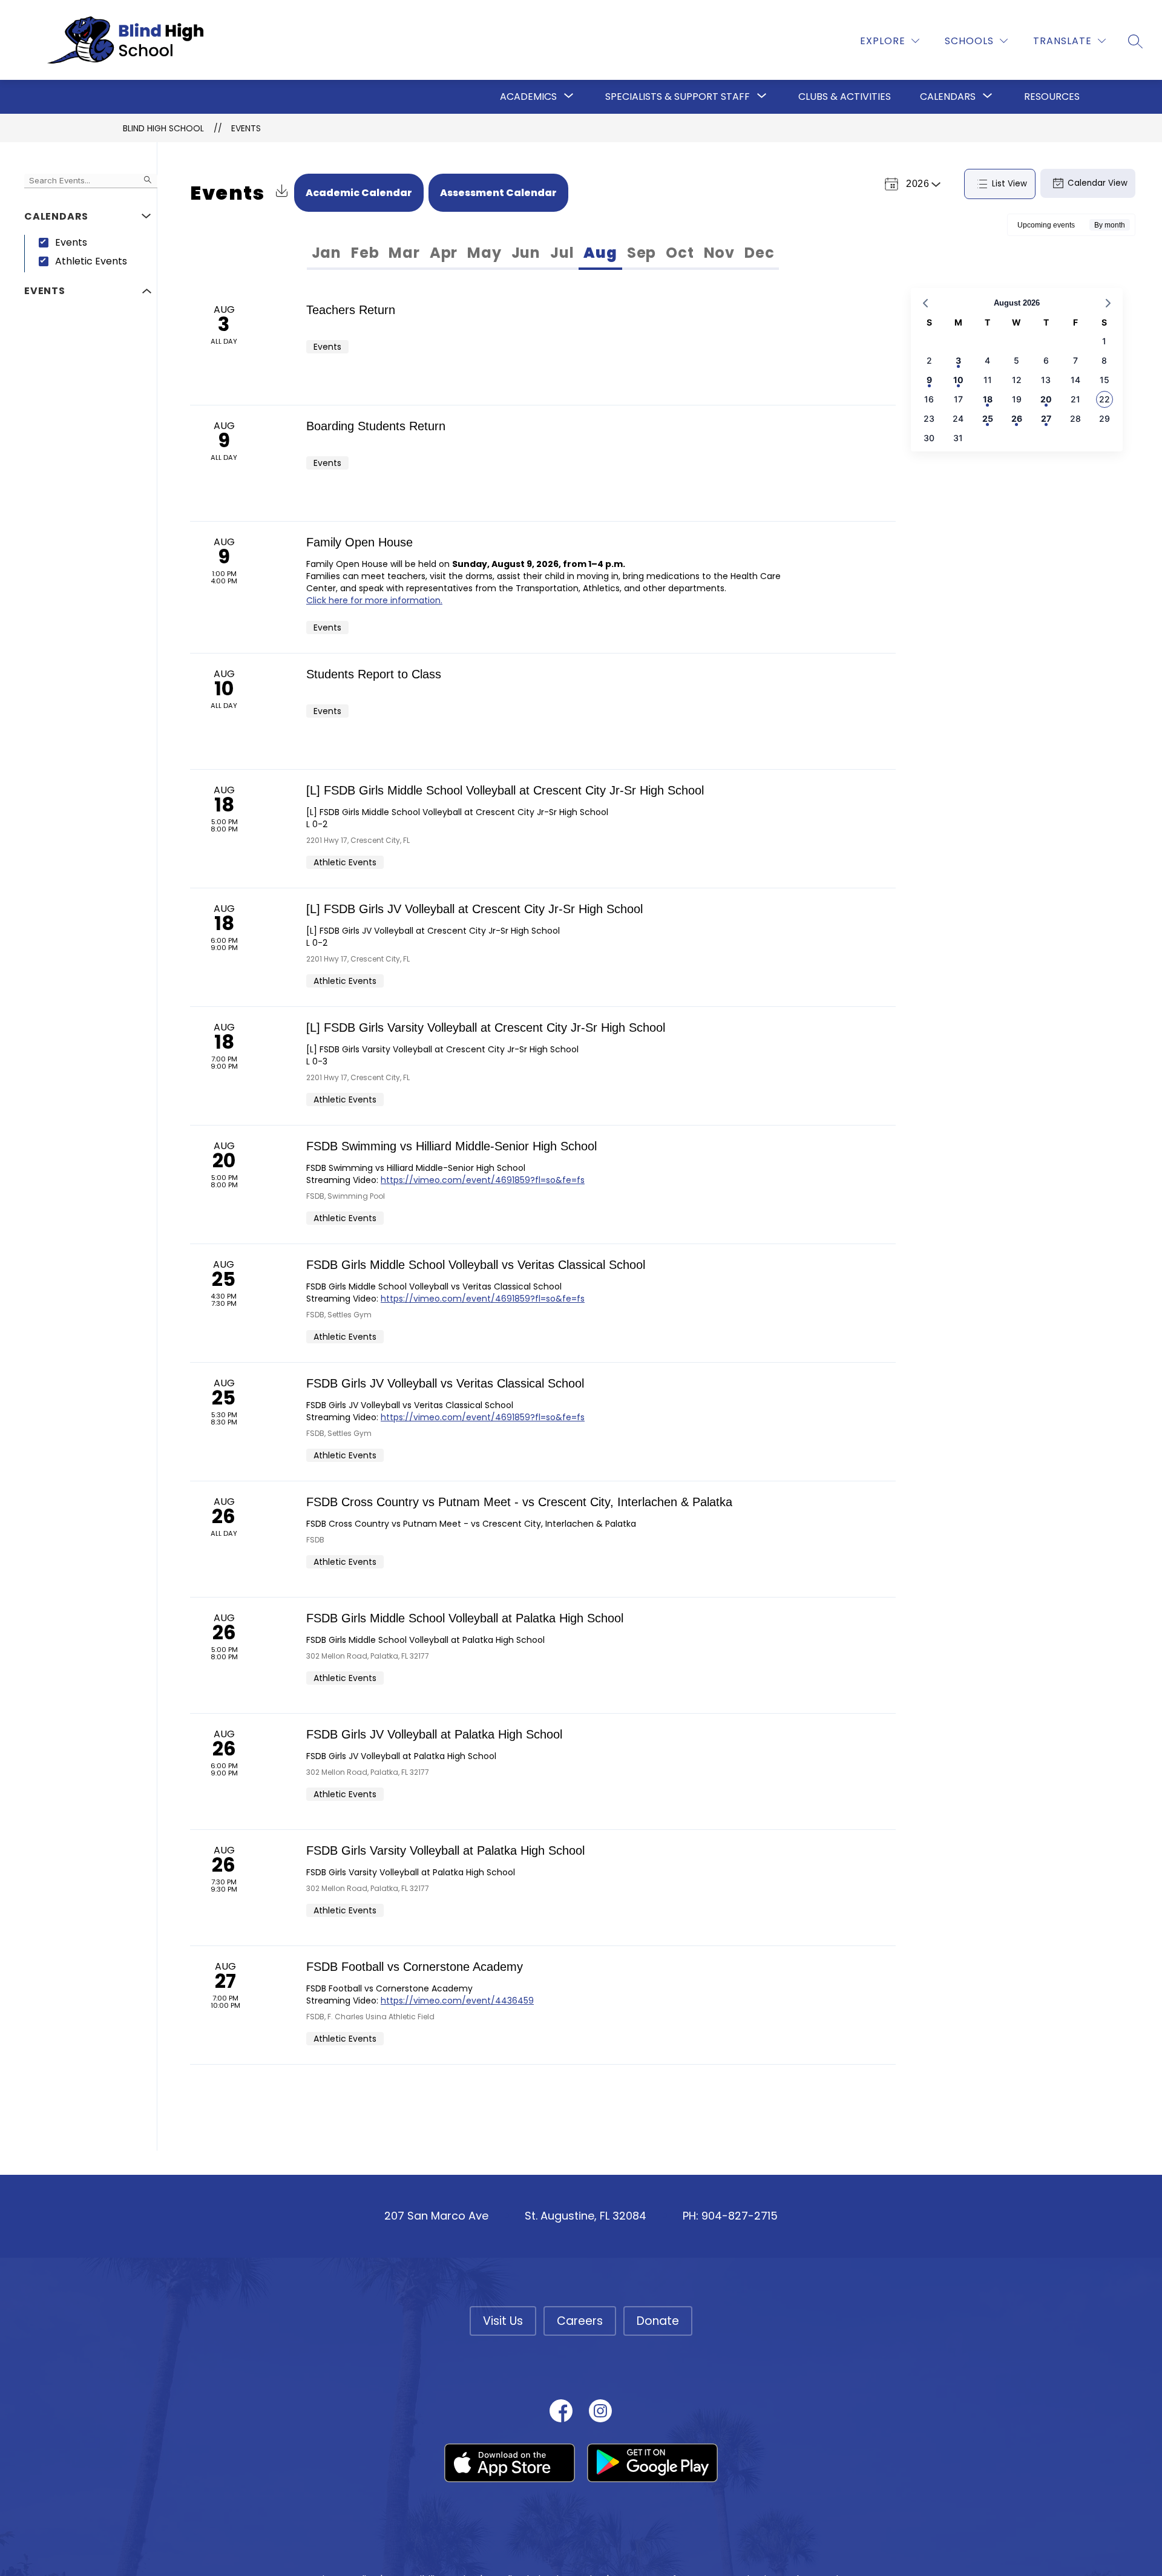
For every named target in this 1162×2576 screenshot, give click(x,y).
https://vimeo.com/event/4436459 (457, 2001)
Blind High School (163, 128)
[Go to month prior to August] (925, 303)
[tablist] (426, 253)
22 (1105, 399)
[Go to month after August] (1108, 303)
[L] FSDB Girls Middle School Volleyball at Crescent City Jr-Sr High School (505, 790)
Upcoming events (1046, 225)
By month (1110, 225)
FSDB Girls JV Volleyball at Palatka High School (434, 1734)
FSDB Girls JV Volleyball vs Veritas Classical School (445, 1383)
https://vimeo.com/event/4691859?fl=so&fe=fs (483, 1180)
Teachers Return (351, 310)
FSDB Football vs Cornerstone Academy (415, 1967)
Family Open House (359, 542)
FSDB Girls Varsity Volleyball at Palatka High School (445, 1850)
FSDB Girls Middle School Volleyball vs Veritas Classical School (476, 1265)
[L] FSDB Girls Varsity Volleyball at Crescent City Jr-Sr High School (486, 1027)
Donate (658, 2321)
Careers (580, 2321)
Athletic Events (91, 261)
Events (246, 128)
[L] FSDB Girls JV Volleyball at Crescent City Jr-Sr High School (474, 909)
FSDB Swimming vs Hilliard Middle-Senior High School (451, 1146)
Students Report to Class (374, 674)
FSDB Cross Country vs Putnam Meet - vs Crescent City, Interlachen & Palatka (519, 1502)
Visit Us (503, 2321)
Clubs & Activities (845, 97)
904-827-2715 (740, 2216)
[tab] (327, 253)
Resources (1052, 97)
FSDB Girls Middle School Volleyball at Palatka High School (465, 1618)
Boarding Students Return (376, 426)
